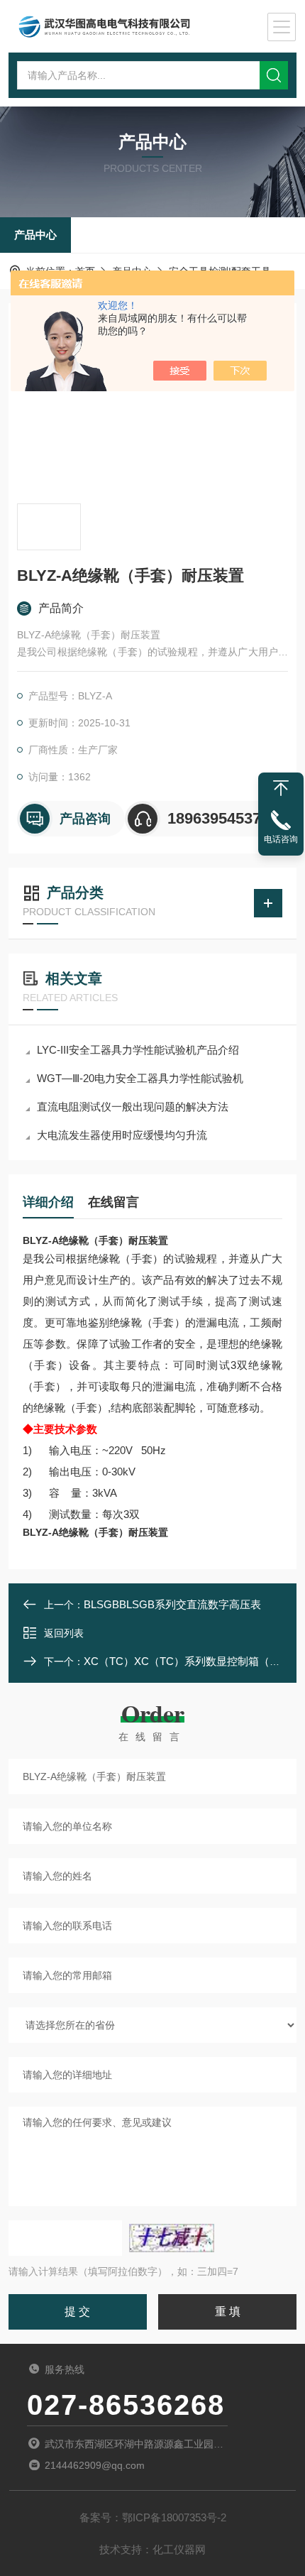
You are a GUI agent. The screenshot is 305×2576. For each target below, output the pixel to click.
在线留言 (113, 1202)
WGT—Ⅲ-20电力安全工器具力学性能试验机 (140, 1078)
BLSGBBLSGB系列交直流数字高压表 (172, 1604)
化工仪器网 (179, 2549)
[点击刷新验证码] (172, 2238)
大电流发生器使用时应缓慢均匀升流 (122, 1135)
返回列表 (64, 1633)
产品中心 (35, 235)
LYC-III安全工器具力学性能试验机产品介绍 (138, 1050)
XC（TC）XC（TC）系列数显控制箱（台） (187, 1661)
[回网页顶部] (281, 788)
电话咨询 (281, 839)
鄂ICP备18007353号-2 (174, 2517)
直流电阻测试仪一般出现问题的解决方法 (133, 1107)
